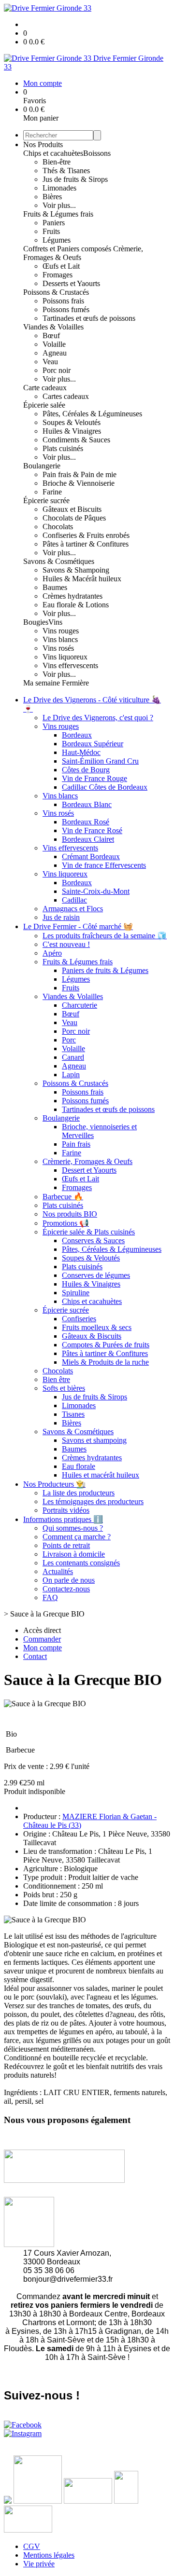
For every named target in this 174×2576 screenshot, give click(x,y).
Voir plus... (59, 205)
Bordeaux (77, 735)
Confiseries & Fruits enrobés (86, 535)
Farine (52, 492)
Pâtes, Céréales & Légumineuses (92, 414)
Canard (73, 1057)
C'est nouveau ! (66, 944)
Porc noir (57, 370)
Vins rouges (61, 631)
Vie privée (39, 2564)
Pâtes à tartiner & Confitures (86, 544)
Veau (50, 362)
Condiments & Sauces (76, 440)
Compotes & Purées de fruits (106, 1345)
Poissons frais (63, 301)
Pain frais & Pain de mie (80, 474)
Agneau (55, 353)
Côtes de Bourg (86, 770)
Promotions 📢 (66, 1223)
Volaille (54, 344)
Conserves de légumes (96, 1275)
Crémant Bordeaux (91, 856)
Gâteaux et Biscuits (72, 509)
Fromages (58, 275)
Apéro (52, 953)
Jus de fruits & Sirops (75, 179)
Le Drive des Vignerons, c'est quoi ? (98, 718)
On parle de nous (69, 1580)
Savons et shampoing (94, 1440)
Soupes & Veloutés (72, 422)
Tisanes (73, 1414)
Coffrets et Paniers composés (68, 249)
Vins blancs (60, 639)
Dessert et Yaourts (89, 1170)
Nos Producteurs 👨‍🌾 (54, 1484)
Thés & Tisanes (66, 171)
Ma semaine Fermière (56, 683)
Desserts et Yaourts (71, 283)
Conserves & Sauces (93, 1240)
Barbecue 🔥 (63, 1197)
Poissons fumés (66, 309)
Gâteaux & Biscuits (92, 1336)
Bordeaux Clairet (88, 839)
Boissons (97, 153)
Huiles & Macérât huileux (82, 579)
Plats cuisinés (63, 448)
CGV (32, 2546)
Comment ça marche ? (77, 1537)
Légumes (57, 240)
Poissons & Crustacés (56, 292)
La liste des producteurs (79, 1493)
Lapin (71, 1075)
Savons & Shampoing (76, 570)
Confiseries (79, 1319)
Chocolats (58, 527)
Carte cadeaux (45, 388)
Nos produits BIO (70, 1214)
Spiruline (76, 1293)
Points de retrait (66, 1545)
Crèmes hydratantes (72, 596)
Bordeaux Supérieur (93, 744)
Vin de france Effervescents (104, 865)
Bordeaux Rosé (86, 822)
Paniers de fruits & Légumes (105, 970)
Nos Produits (43, 144)
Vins (55, 622)
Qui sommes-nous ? (73, 1528)
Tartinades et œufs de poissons (89, 318)
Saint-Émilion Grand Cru (100, 761)
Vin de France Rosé (92, 830)
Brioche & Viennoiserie (79, 483)
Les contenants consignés (81, 1563)
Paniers (54, 223)
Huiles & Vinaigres (72, 431)
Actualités (58, 1571)
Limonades (59, 188)
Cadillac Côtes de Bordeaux (105, 787)
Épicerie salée (44, 405)
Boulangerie (42, 466)
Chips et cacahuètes (53, 153)
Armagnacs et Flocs (73, 909)
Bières (52, 197)
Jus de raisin (61, 917)
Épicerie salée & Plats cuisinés (89, 1232)
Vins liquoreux (65, 657)
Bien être (56, 1379)
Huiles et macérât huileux (101, 1475)
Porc (69, 1040)
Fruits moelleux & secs (97, 1327)
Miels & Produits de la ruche (105, 1362)
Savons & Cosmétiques (59, 561)
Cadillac (74, 900)
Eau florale (79, 1466)
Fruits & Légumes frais (58, 214)
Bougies (36, 622)
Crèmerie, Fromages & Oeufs (87, 1161)
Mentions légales (49, 2555)
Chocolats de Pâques (74, 518)
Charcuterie (80, 1005)
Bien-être (57, 162)
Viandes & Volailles (53, 327)
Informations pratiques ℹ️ (63, 1519)
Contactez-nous (66, 1589)
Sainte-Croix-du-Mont (96, 891)
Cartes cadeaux (66, 396)
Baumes (55, 587)
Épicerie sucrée (46, 500)
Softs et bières (64, 1388)
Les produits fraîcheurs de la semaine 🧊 (105, 936)
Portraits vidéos (66, 1510)
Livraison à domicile (74, 1554)
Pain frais (76, 1144)
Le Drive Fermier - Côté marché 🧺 (78, 926)
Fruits (51, 231)
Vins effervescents (70, 665)
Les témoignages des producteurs (93, 1501)
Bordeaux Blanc (87, 804)
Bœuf (51, 336)
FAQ (50, 1597)
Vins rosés (58, 648)
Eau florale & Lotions (76, 605)
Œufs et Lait (61, 266)
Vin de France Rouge (94, 778)
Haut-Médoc (81, 752)
